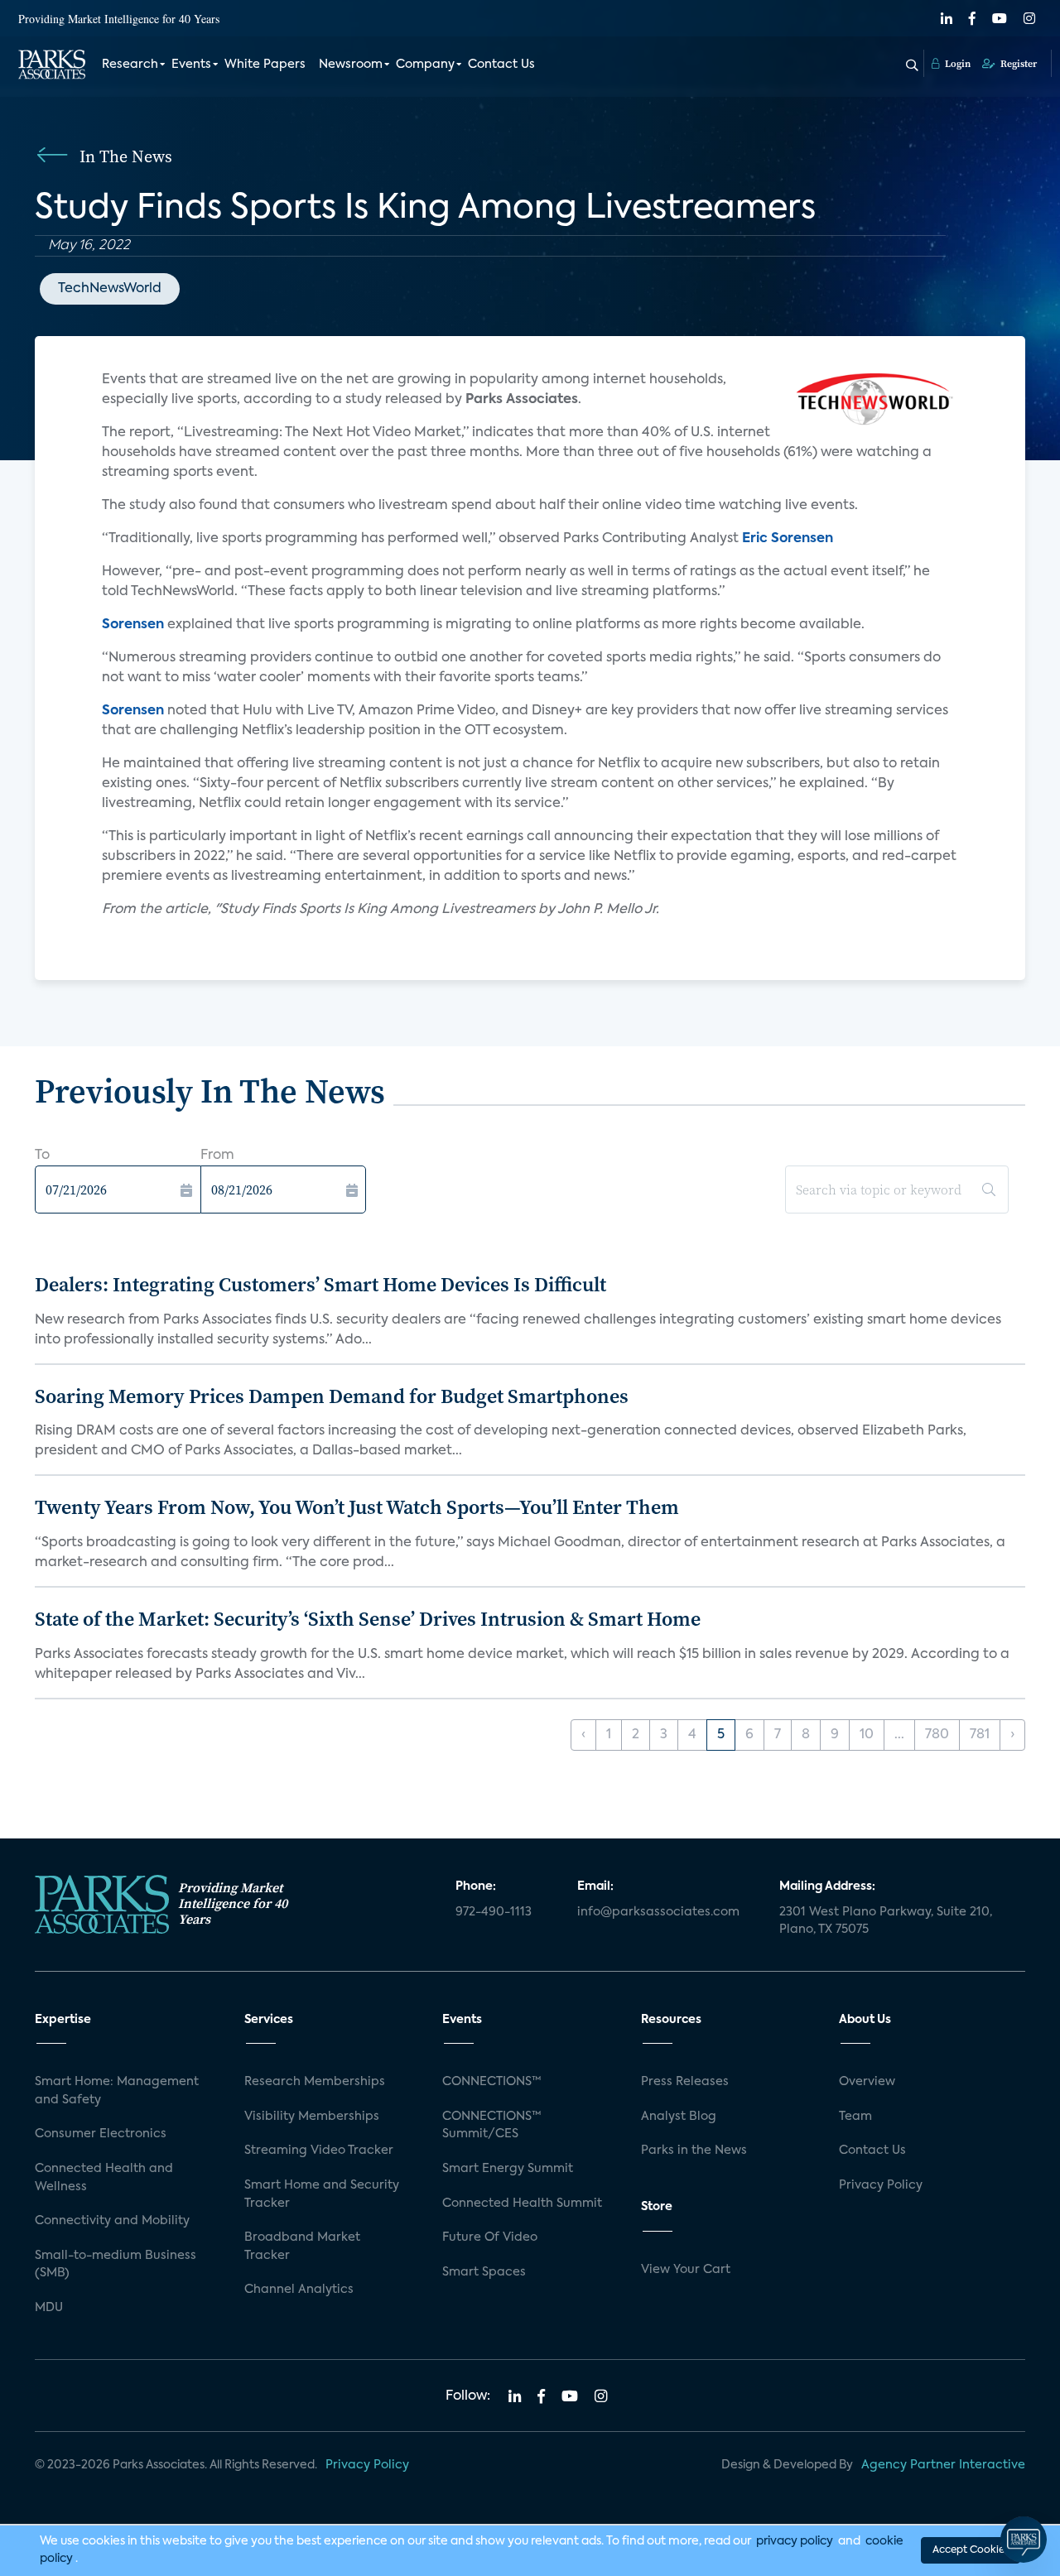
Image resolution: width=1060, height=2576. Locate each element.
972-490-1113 (494, 1912)
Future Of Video (490, 2237)
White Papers (265, 65)
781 (980, 1735)
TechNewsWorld (110, 289)
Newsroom (351, 65)
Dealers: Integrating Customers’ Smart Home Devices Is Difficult (320, 1284)
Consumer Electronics (101, 2134)
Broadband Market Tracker (302, 2247)
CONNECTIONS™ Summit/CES (492, 2126)
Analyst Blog (679, 2117)
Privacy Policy (881, 2185)
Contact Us (501, 65)
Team (855, 2117)
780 (937, 1735)
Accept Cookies (971, 2550)
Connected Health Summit (522, 2204)
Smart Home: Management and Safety (117, 2091)
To (42, 1156)
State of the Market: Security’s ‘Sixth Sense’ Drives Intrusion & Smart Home (368, 1619)
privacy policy (795, 2541)
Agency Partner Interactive (943, 2465)
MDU (49, 2308)
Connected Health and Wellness (104, 2178)
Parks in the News (694, 2151)
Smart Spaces (484, 2272)
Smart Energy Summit (508, 2169)
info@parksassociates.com (658, 1912)
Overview (867, 2082)
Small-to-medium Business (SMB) (116, 2265)
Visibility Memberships (312, 2117)
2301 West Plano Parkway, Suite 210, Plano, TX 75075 (886, 1921)
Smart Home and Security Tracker (322, 2194)
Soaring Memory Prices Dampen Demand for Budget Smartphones (332, 1396)
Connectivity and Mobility (112, 2221)
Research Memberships (315, 2082)
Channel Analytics (299, 2290)
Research (130, 65)
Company (425, 65)
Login (956, 64)
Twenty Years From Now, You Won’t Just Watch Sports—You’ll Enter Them (357, 1507)
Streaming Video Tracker (319, 2151)
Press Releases (685, 2082)
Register (1017, 64)
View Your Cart (686, 2270)
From (217, 1156)
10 (867, 1735)
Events (191, 65)
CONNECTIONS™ (492, 2082)
